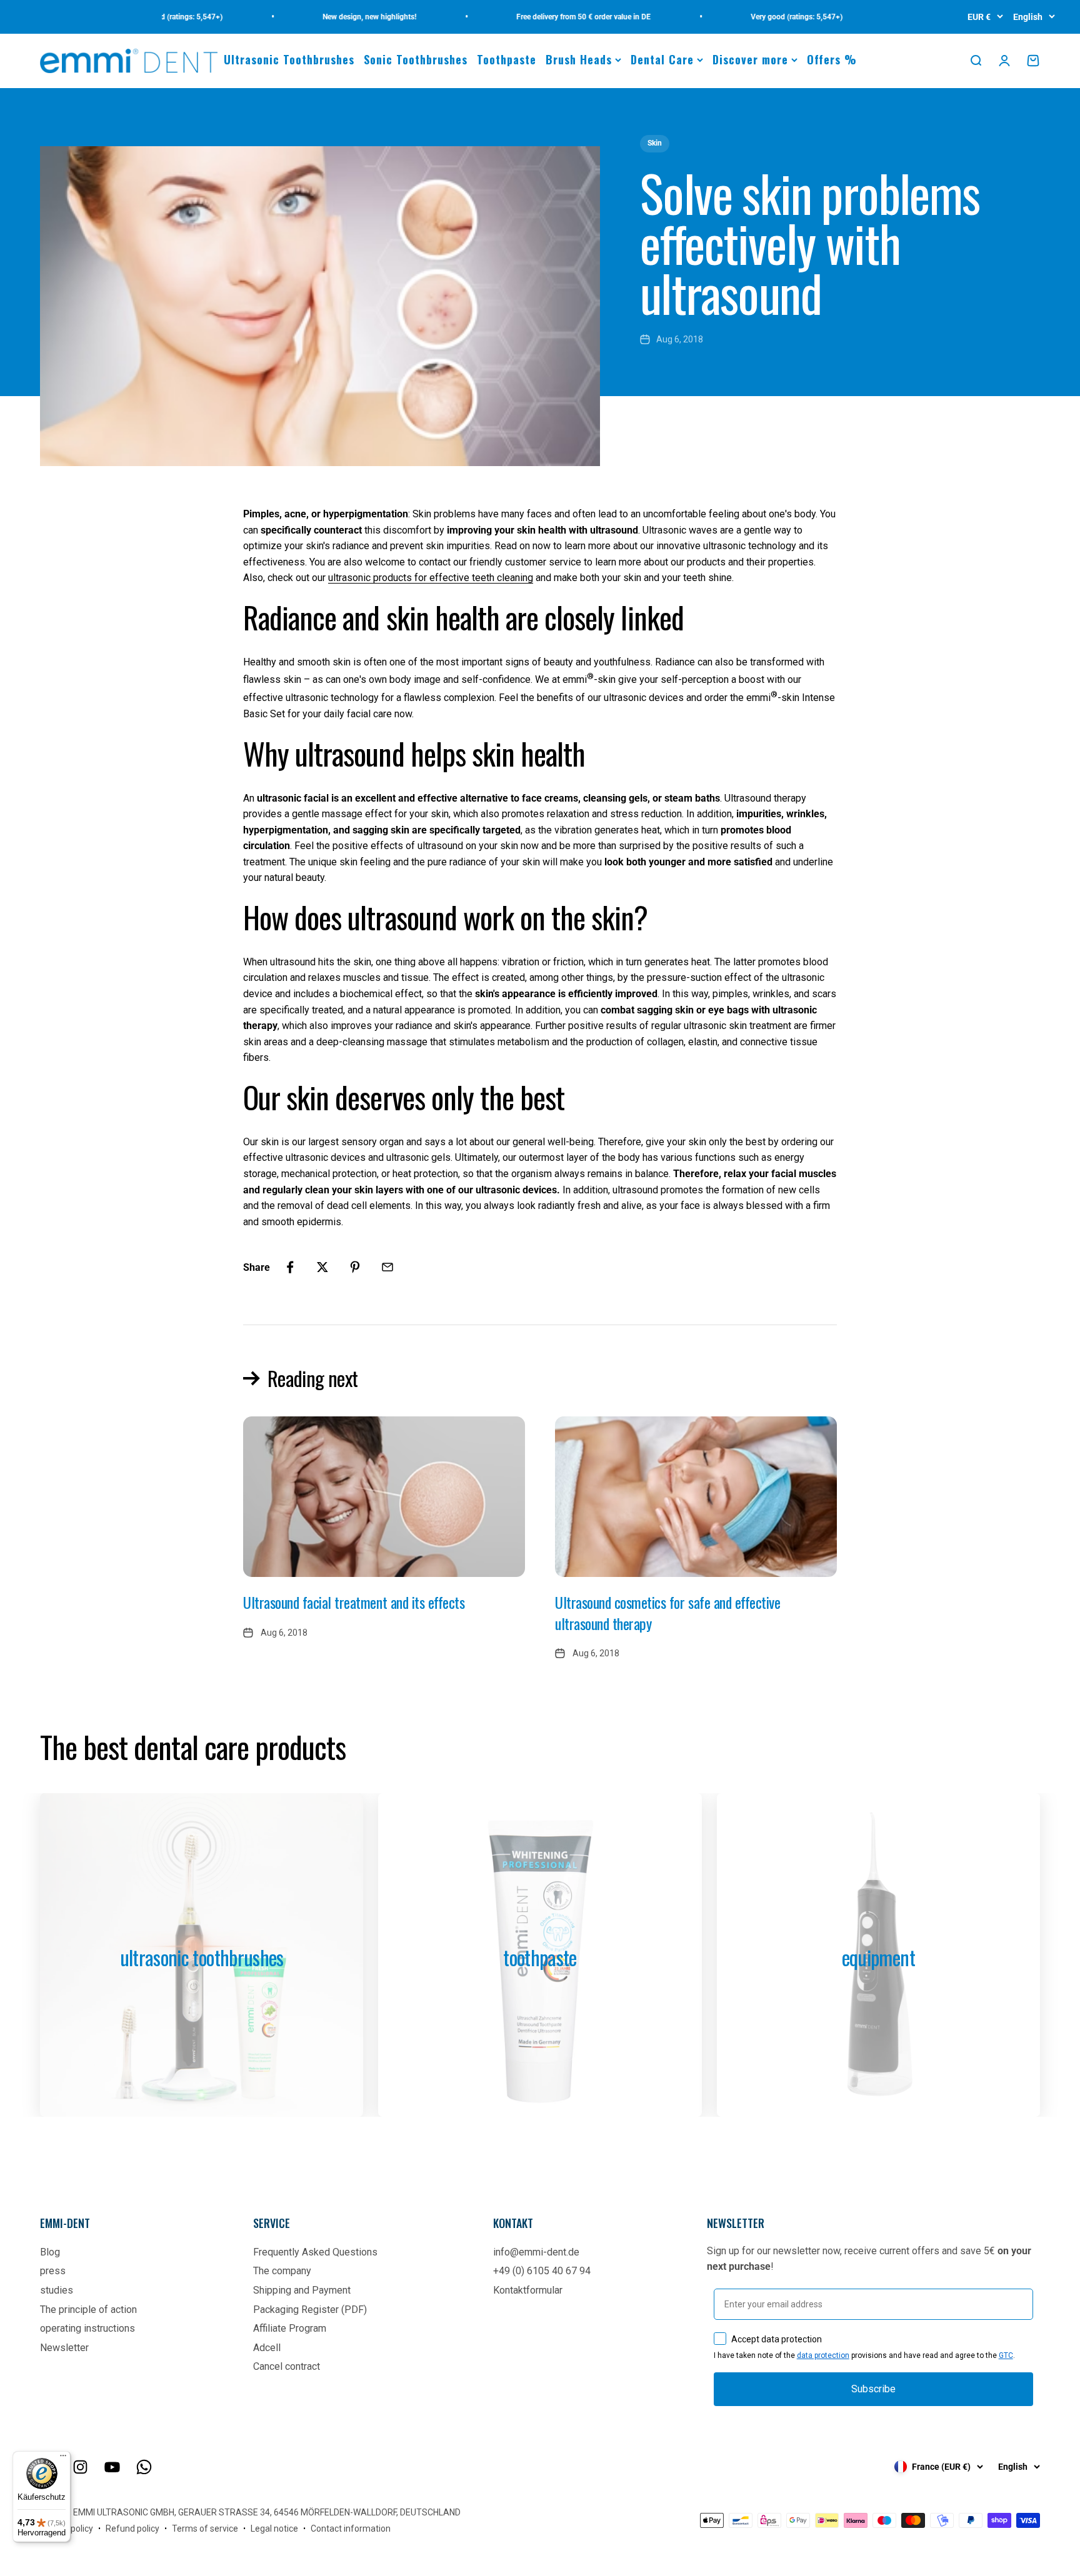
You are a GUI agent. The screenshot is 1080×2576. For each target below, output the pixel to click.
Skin (655, 143)
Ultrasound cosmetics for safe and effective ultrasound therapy (667, 1613)
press (53, 2271)
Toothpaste (507, 59)
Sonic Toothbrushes (416, 59)
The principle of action (88, 2310)
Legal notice (274, 2529)
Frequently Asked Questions (315, 2252)
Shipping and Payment (302, 2290)
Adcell (267, 2348)
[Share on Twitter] (322, 1267)
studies (57, 2290)
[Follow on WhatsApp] (144, 2467)
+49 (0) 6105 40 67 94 (542, 2271)
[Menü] (63, 2459)
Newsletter (64, 2348)
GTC (1006, 2355)
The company (282, 2271)
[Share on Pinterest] (355, 1267)
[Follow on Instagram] (80, 2467)
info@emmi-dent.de (536, 2252)
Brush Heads (579, 59)
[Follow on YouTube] (112, 2467)
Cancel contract (287, 2366)
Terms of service (205, 2529)
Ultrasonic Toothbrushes (289, 59)
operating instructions (87, 2328)
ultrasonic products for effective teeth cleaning (431, 578)
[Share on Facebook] (290, 1267)
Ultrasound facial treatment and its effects (354, 1602)
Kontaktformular (528, 2290)
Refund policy (132, 2529)
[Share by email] (387, 1267)
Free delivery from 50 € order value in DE (538, 17)
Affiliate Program (290, 2328)
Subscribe (873, 2389)
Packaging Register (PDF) (310, 2310)
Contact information (351, 2529)
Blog (50, 2252)
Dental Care (662, 59)
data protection (823, 2355)
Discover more (750, 59)
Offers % (832, 59)
